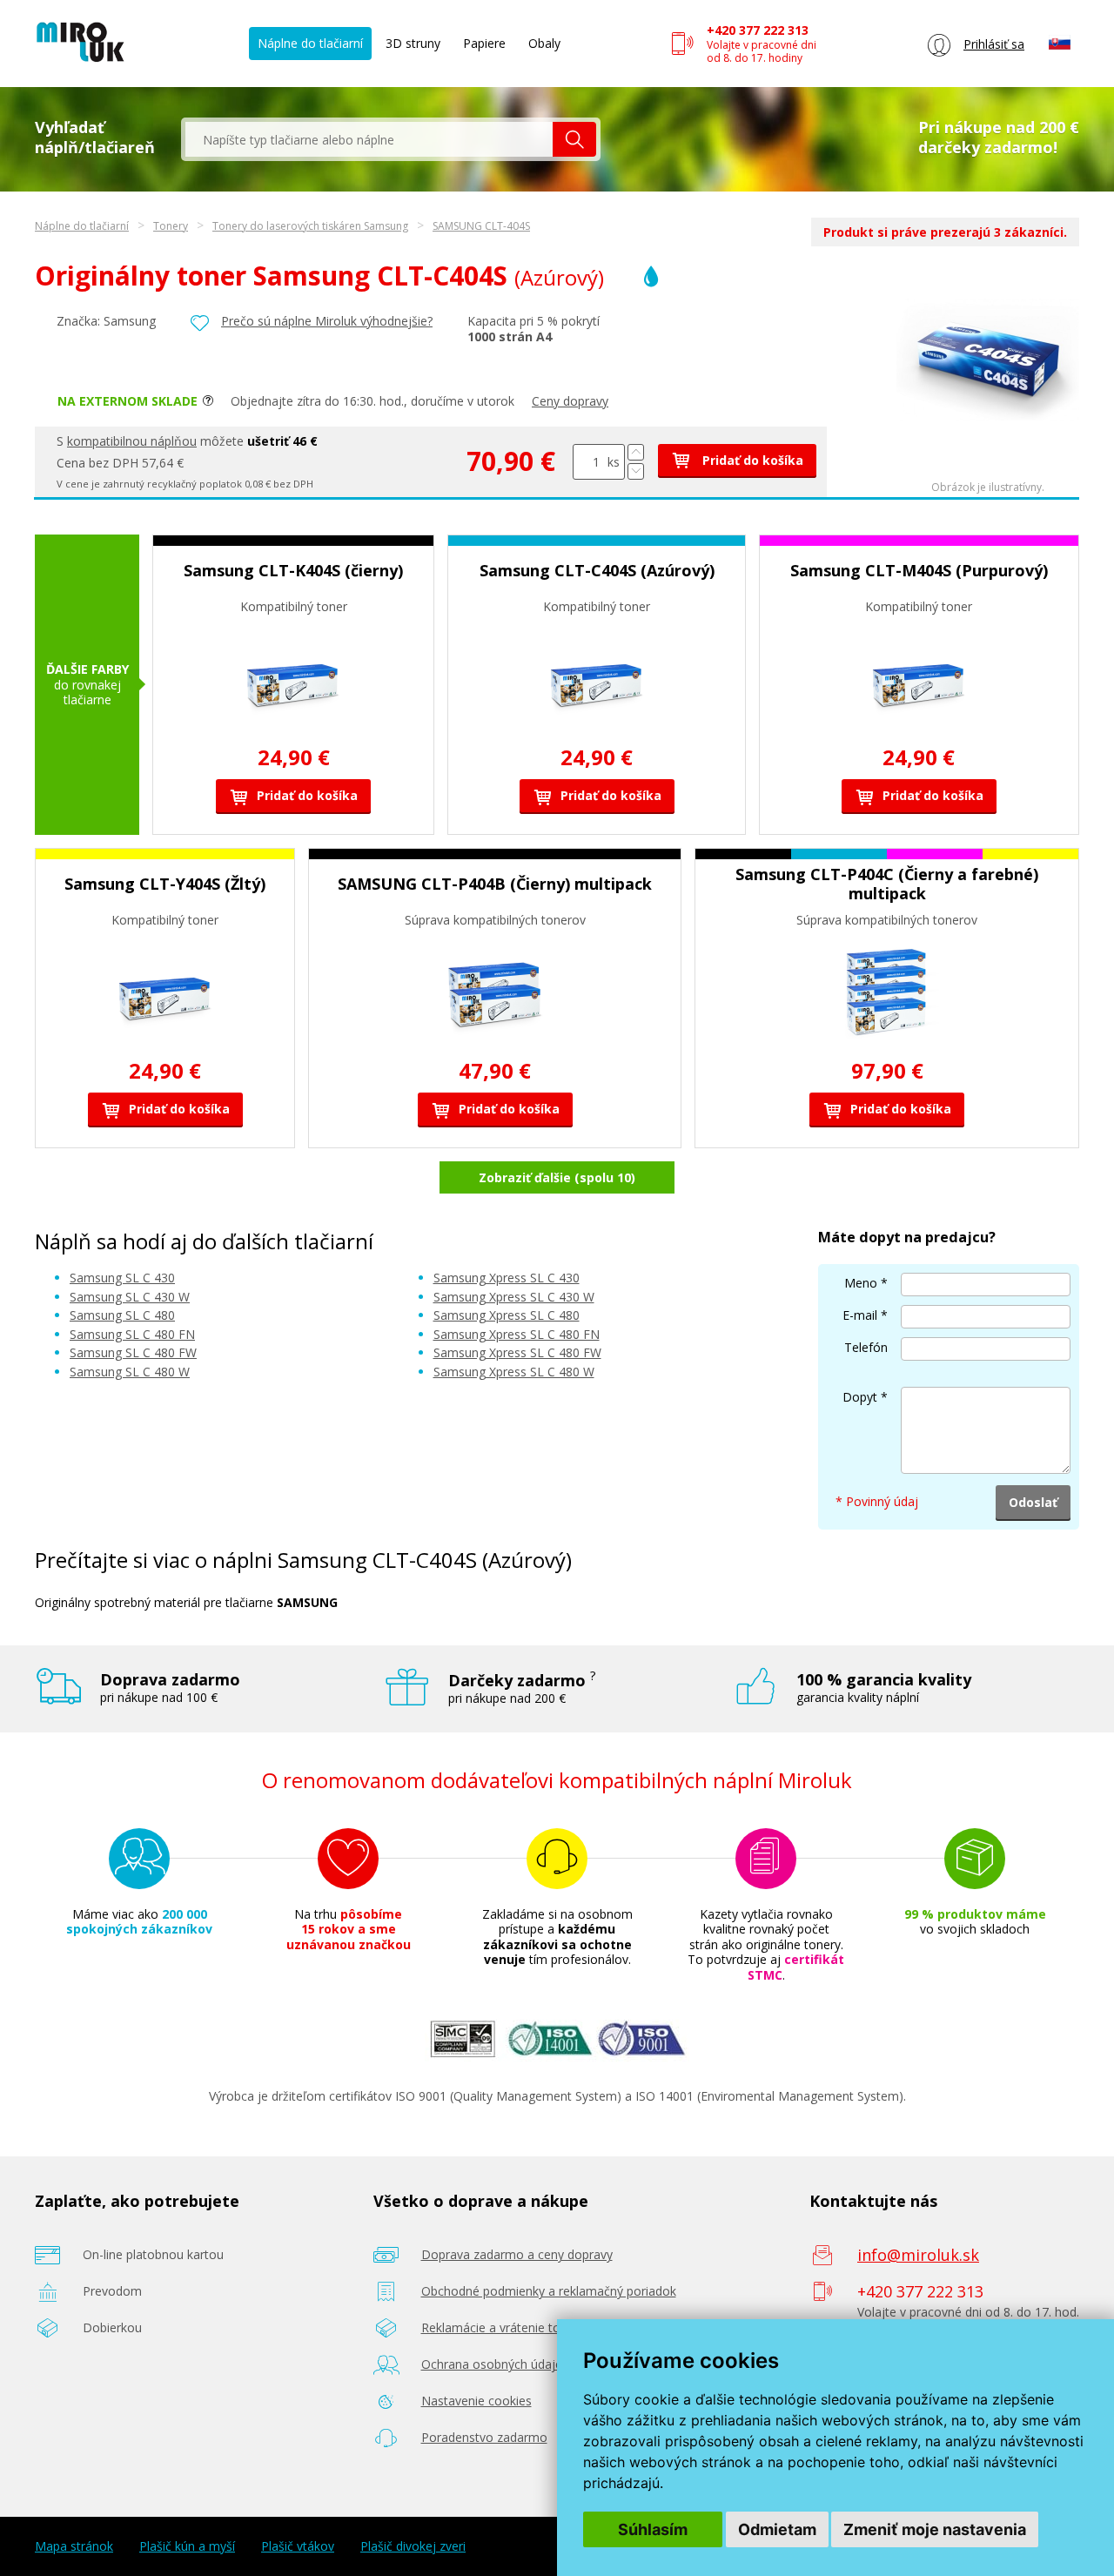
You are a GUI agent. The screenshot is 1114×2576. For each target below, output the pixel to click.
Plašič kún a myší (187, 2546)
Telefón (866, 1347)
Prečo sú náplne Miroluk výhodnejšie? (327, 321)
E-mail (860, 1315)
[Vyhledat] (574, 139)
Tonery (171, 226)
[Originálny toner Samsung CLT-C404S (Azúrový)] (988, 416)
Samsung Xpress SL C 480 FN (517, 1334)
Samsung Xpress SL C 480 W (514, 1372)
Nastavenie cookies (476, 2401)
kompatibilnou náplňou (132, 441)
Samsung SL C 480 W (130, 1372)
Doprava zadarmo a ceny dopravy (517, 2254)
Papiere (484, 43)
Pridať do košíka (751, 460)
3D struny (413, 43)
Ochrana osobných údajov (495, 2364)
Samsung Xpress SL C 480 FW (517, 1352)
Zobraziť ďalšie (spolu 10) (557, 1177)
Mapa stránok (74, 2546)
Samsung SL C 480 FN (132, 1334)
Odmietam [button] (777, 2529)
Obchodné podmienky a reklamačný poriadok (549, 2291)
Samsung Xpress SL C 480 (507, 1315)
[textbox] (369, 139)
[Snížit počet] (636, 471)
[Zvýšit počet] (636, 452)
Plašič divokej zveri (413, 2546)
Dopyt (860, 1397)
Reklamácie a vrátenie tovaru (503, 2327)
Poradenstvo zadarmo (484, 2437)
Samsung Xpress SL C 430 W (514, 1297)
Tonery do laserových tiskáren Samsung (310, 226)
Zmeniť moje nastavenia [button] (935, 2529)
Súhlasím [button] (653, 2529)
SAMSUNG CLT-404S (481, 226)
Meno (861, 1283)
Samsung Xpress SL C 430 (507, 1278)
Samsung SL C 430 (122, 1278)
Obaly (544, 43)
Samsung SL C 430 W (130, 1297)
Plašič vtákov (298, 2546)
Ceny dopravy (570, 401)
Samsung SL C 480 (122, 1315)
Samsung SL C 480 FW (133, 1352)
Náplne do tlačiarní (310, 43)
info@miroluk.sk (918, 2255)
